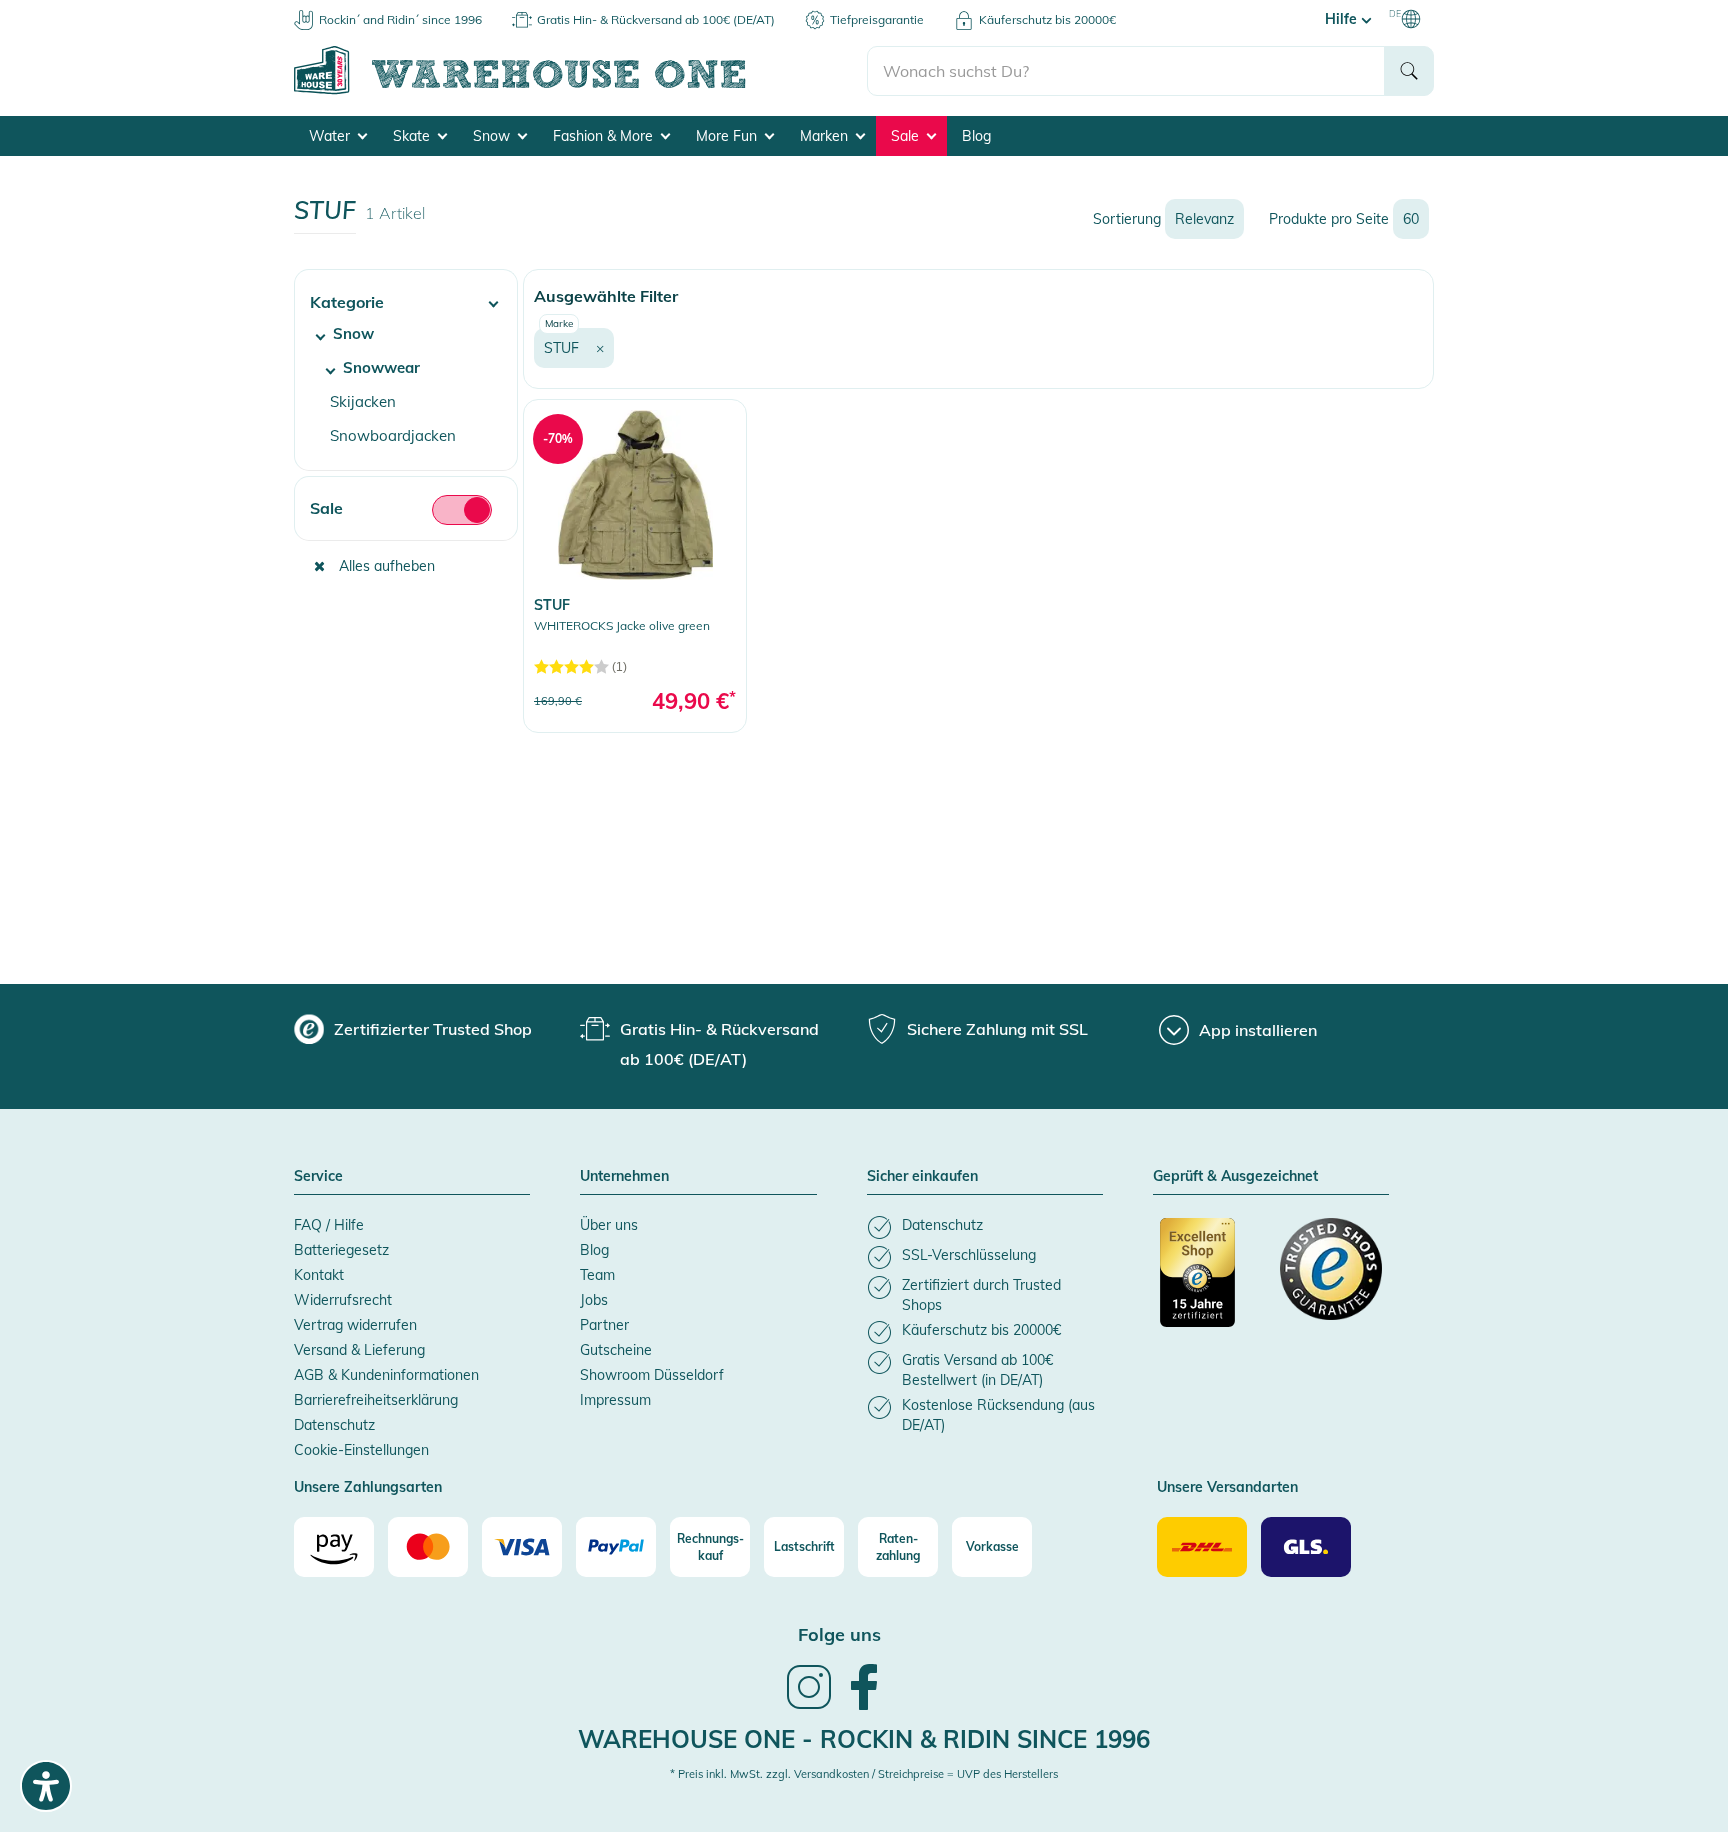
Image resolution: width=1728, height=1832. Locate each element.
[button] (406, 294)
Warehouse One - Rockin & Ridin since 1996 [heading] (864, 1739)
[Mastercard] (428, 1547)
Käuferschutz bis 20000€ (1047, 19)
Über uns (609, 1225)
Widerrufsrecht (343, 1300)
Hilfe (1343, 19)
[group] (413, 1029)
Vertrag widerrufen (355, 1325)
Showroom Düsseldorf (652, 1375)
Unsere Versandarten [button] (1227, 1488)
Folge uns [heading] (839, 1634)
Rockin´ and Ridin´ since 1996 (400, 19)
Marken (826, 136)
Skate (413, 136)
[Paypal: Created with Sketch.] (616, 1547)
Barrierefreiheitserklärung (376, 1400)
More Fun (728, 136)
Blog (976, 136)
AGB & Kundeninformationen (386, 1375)
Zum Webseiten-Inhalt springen (101, 10)
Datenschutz (334, 1425)
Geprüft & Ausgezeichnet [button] (1235, 1177)
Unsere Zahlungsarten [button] (368, 1488)
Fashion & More (605, 136)
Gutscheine (616, 1350)
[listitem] (985, 1227)
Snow (493, 136)
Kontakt (319, 1275)
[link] (635, 566)
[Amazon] (334, 1547)
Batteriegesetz (341, 1250)
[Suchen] (1409, 71)
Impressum (615, 1400)
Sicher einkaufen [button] (922, 1177)
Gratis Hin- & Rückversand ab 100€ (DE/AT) (656, 19)
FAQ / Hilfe (329, 1225)
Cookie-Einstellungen (361, 1450)
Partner (604, 1325)
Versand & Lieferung (359, 1350)
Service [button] (318, 1177)
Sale (907, 136)
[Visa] (522, 1547)
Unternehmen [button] (624, 1177)
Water (331, 136)
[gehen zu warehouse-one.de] (580, 91)
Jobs (594, 1300)
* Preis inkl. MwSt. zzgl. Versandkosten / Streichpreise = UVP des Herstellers (864, 1774)
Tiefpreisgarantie (877, 19)
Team (597, 1275)
